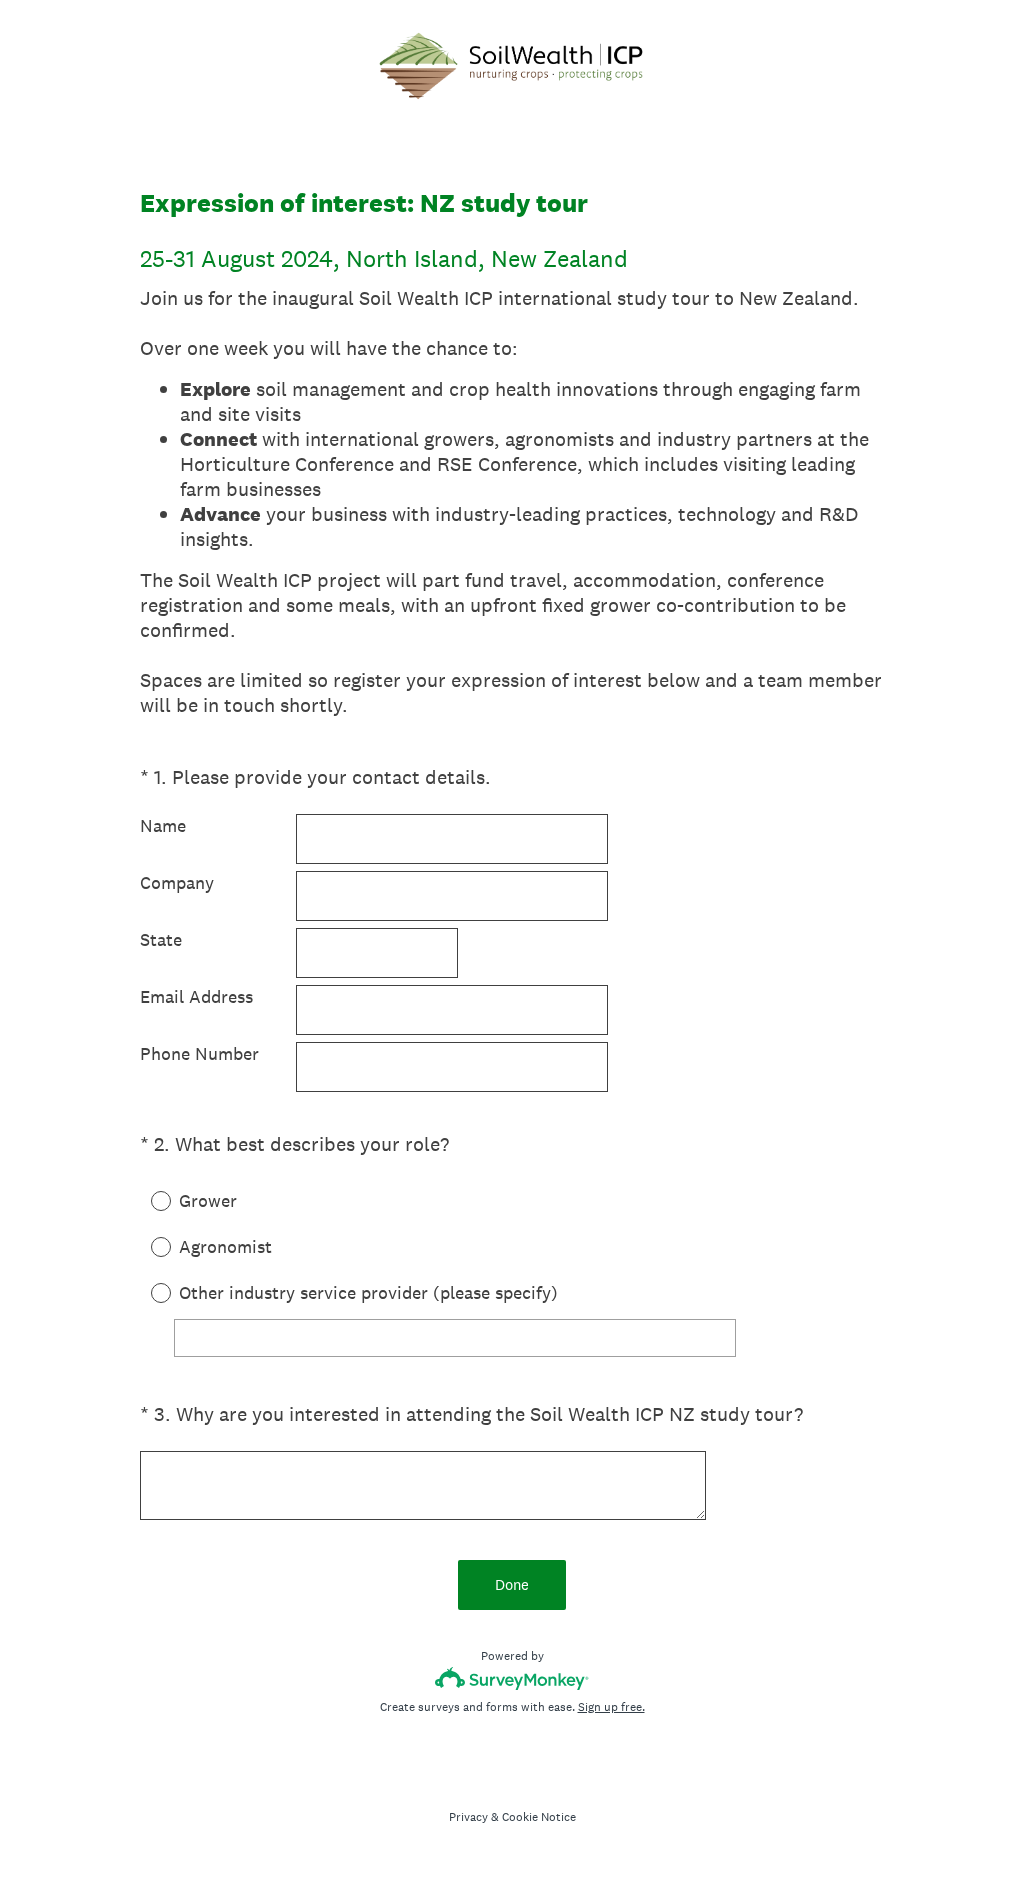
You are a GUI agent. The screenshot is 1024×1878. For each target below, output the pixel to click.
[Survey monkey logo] (512, 1678)
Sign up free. (611, 1707)
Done (512, 1584)
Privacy (468, 1817)
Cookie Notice (539, 1817)
